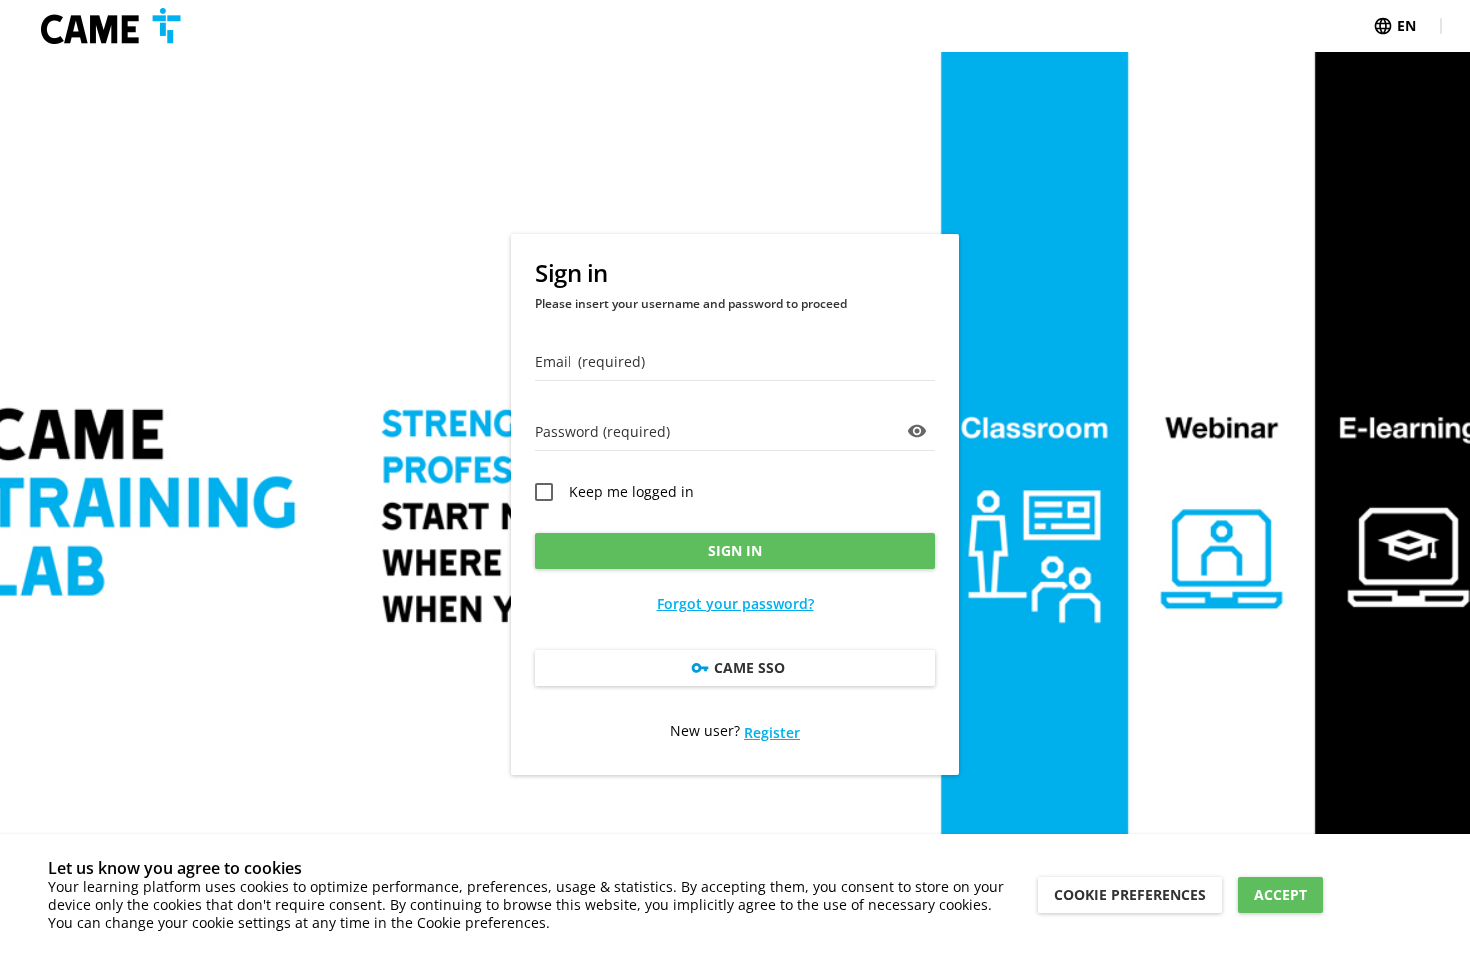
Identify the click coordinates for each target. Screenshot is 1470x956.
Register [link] (772, 732)
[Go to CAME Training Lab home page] (111, 26)
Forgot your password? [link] (735, 603)
